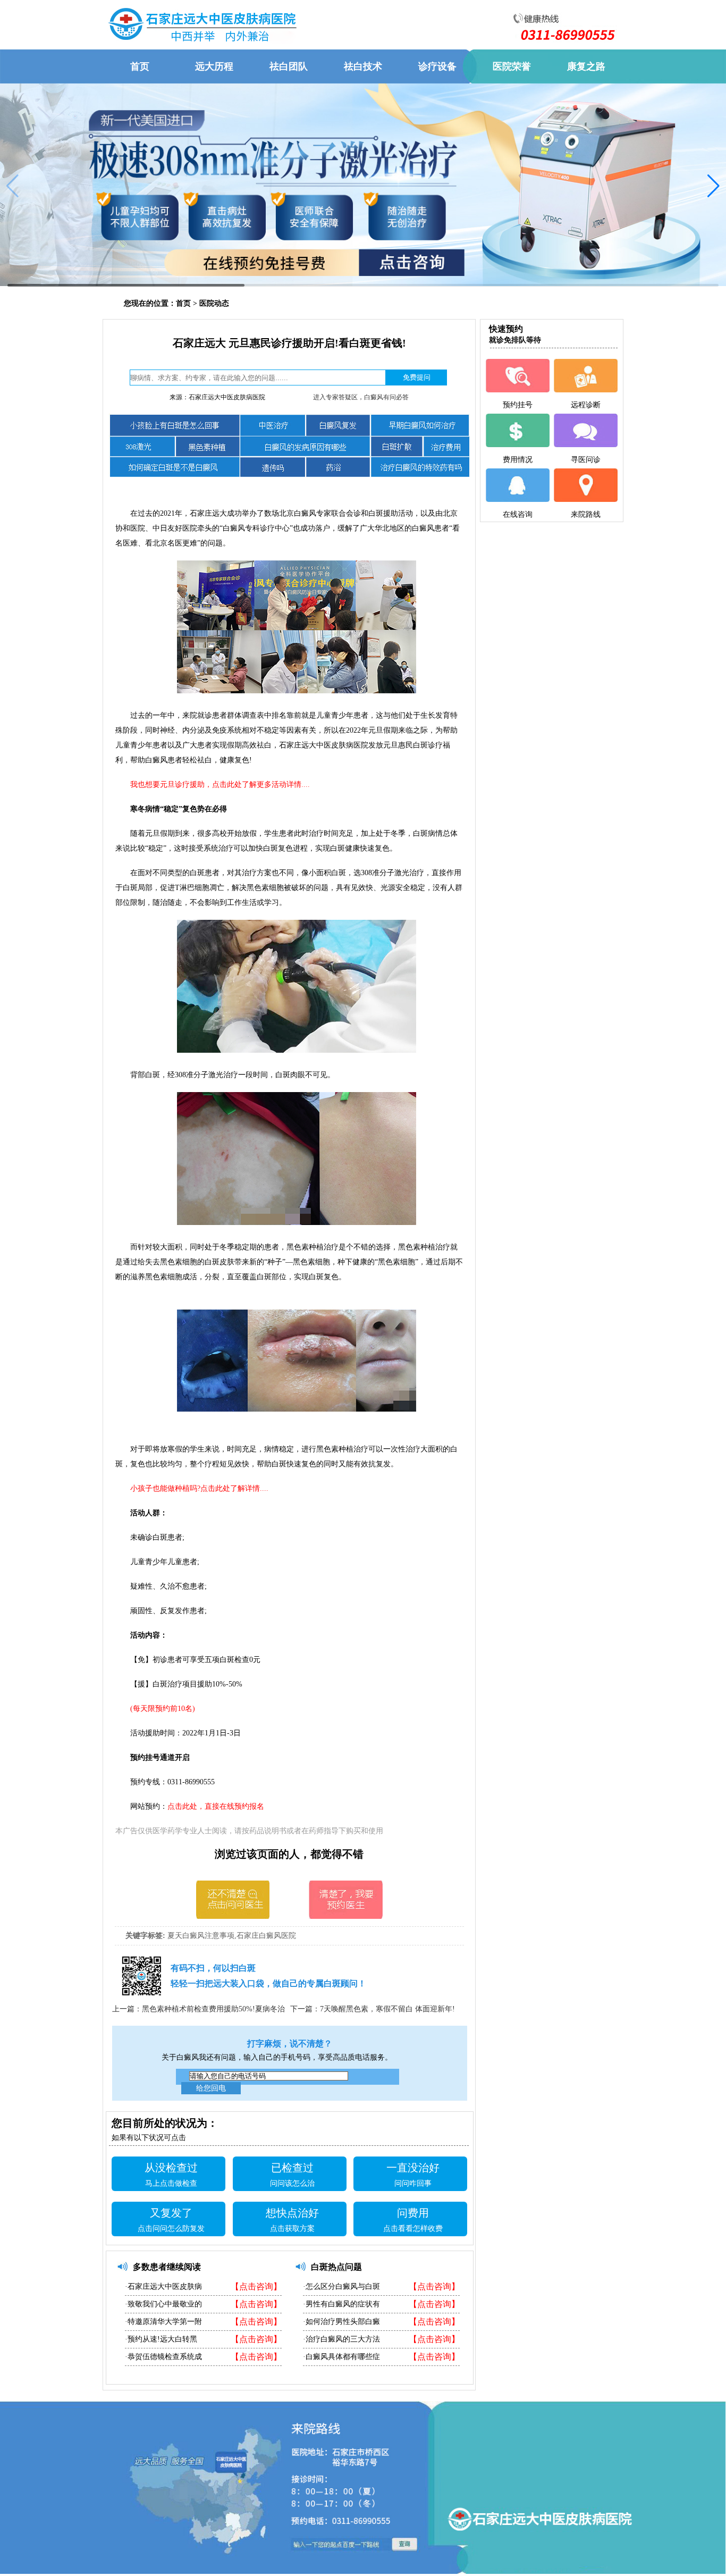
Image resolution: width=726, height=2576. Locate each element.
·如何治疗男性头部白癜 (341, 2322)
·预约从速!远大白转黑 (161, 2339)
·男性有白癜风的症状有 (341, 2304)
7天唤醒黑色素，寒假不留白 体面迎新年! (387, 2009)
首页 (183, 303)
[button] (714, 186)
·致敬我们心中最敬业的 (163, 2304)
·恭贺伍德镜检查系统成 (163, 2357)
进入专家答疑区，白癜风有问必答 (361, 397)
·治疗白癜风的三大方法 (341, 2339)
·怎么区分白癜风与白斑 (341, 2286)
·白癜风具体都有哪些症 (341, 2357)
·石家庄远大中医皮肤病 (163, 2286)
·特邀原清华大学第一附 (163, 2322)
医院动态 (214, 303)
